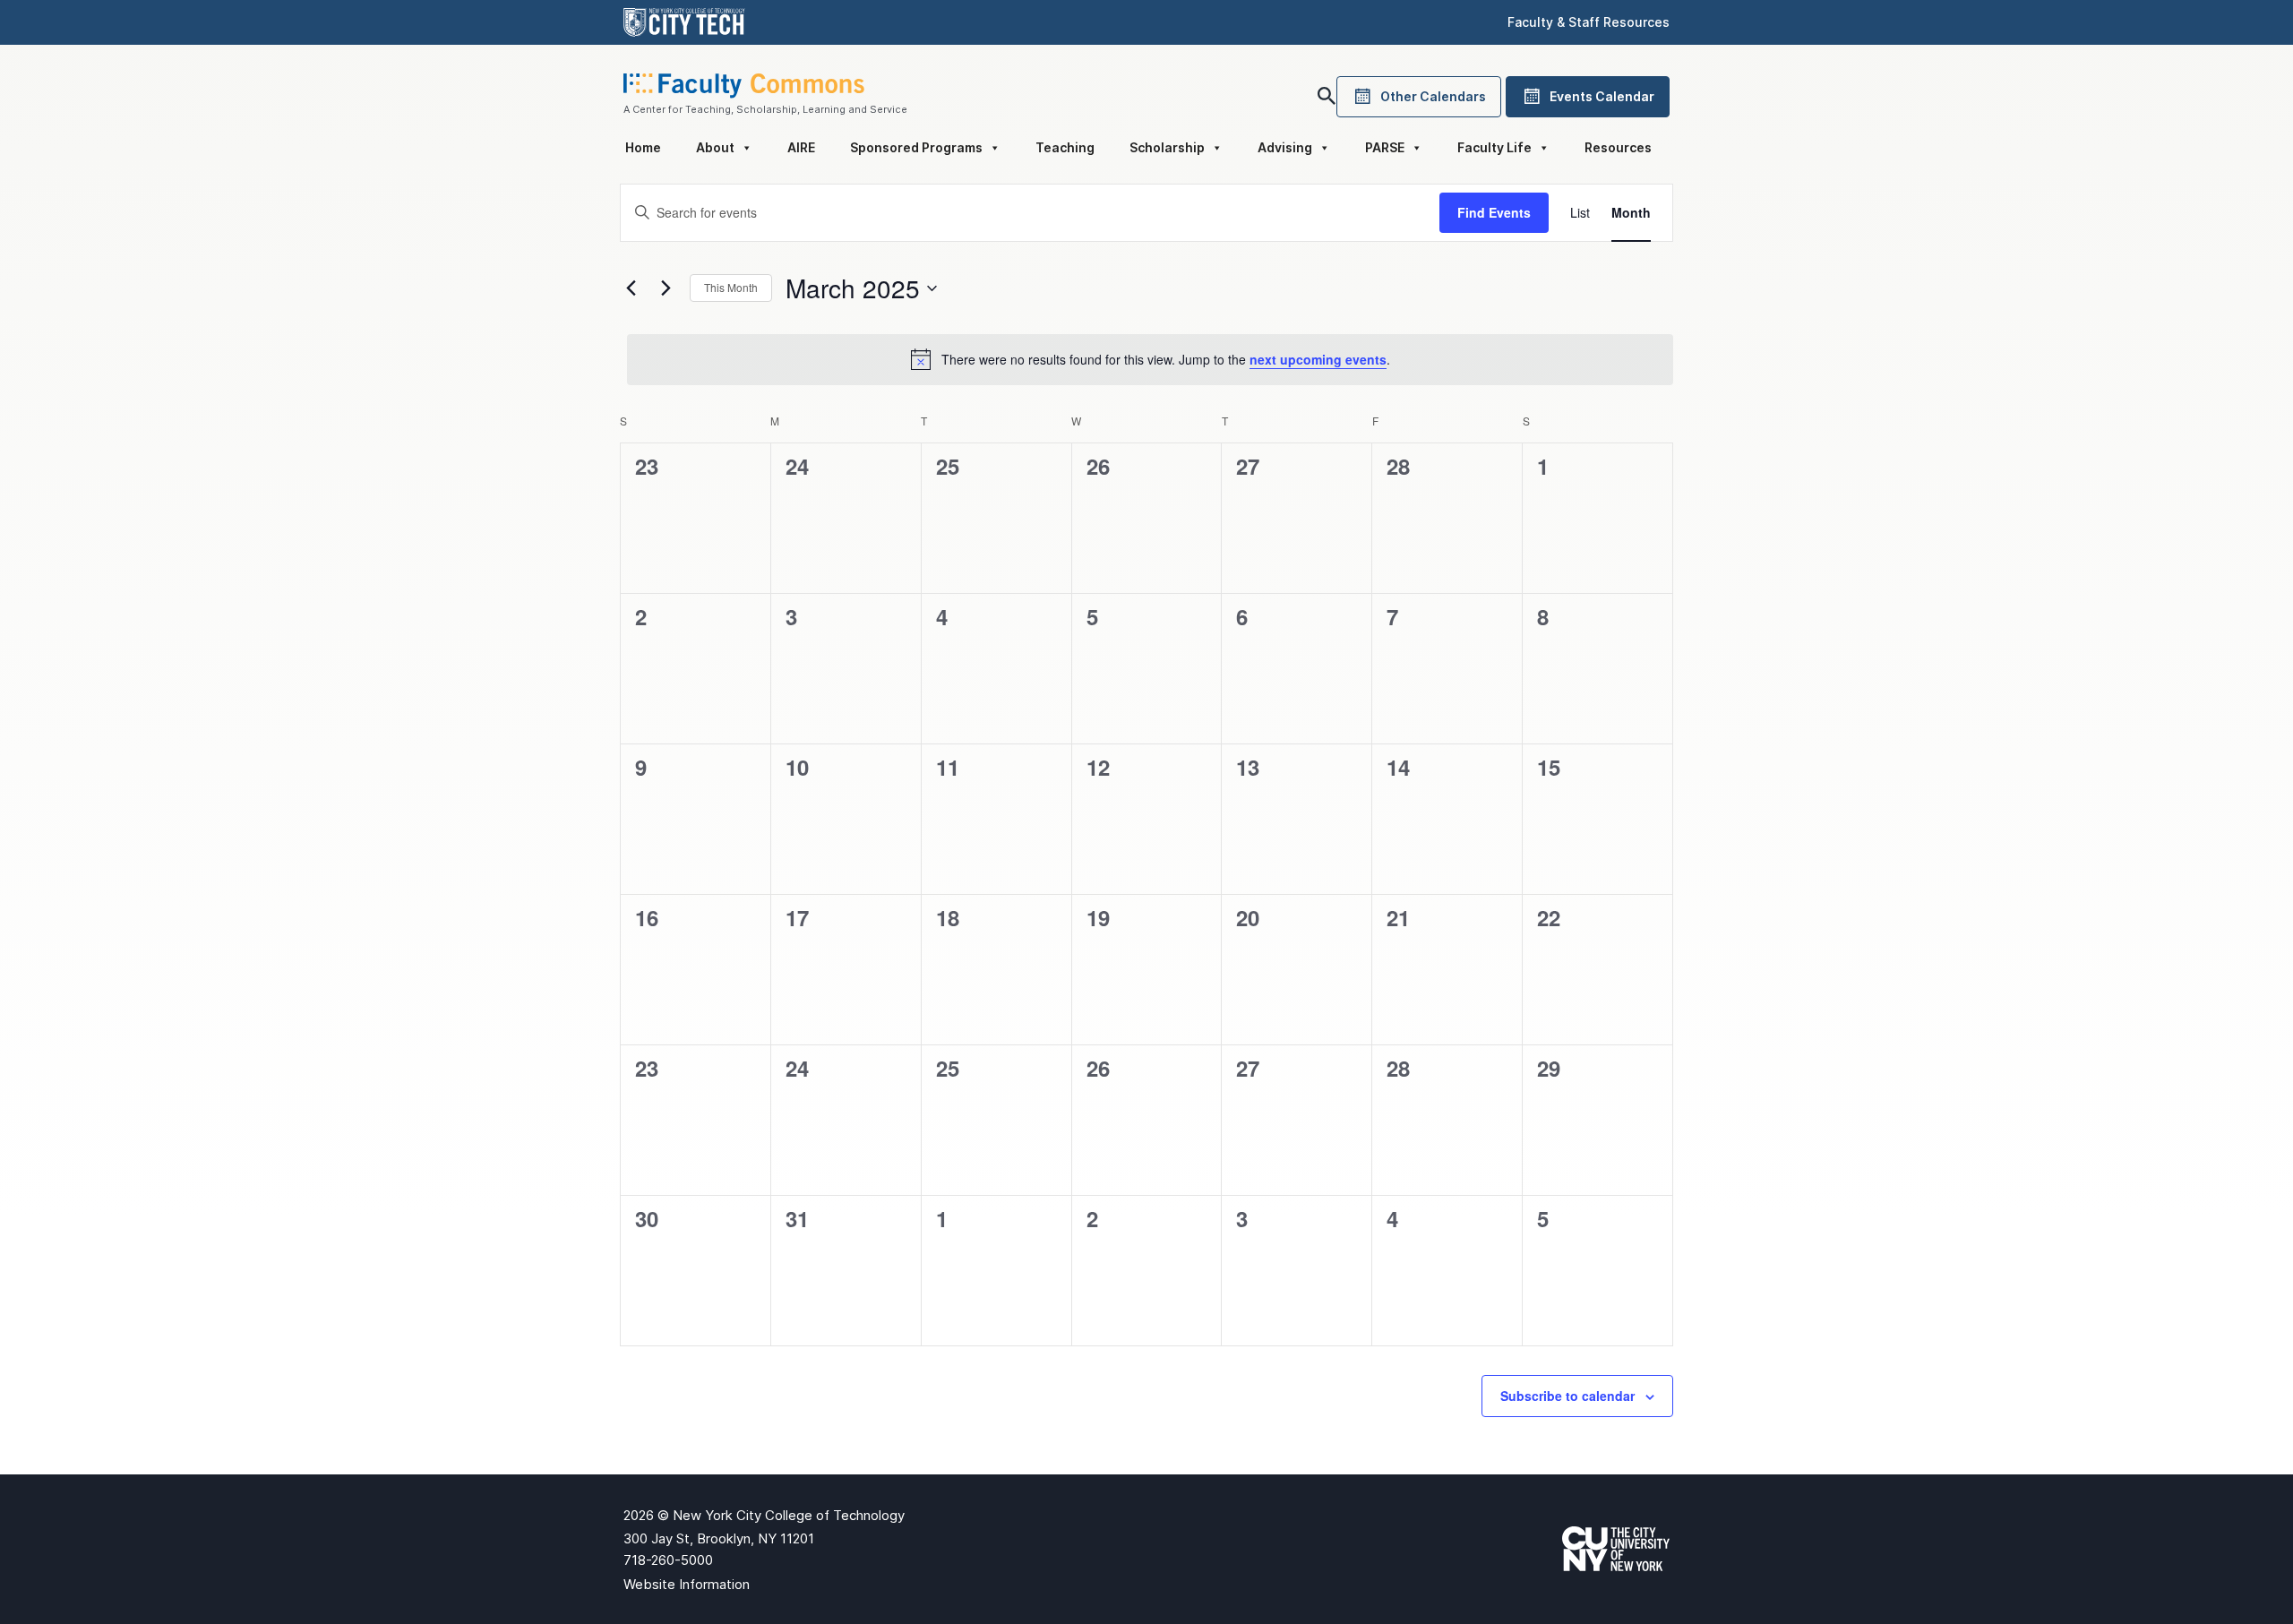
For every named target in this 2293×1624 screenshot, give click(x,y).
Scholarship (1167, 147)
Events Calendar (1602, 96)
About (715, 147)
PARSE (1385, 147)
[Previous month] (631, 288)
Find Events (1494, 212)
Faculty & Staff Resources (1589, 22)
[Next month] (666, 288)
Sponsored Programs (916, 147)
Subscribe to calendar (1567, 1396)
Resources (1618, 147)
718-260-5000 (668, 1560)
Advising (1285, 147)
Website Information (687, 1584)
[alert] (1150, 359)
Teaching (1065, 147)
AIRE (801, 147)
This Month (731, 287)
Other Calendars (1433, 96)
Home (643, 147)
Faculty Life (1494, 147)
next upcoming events (1318, 359)
